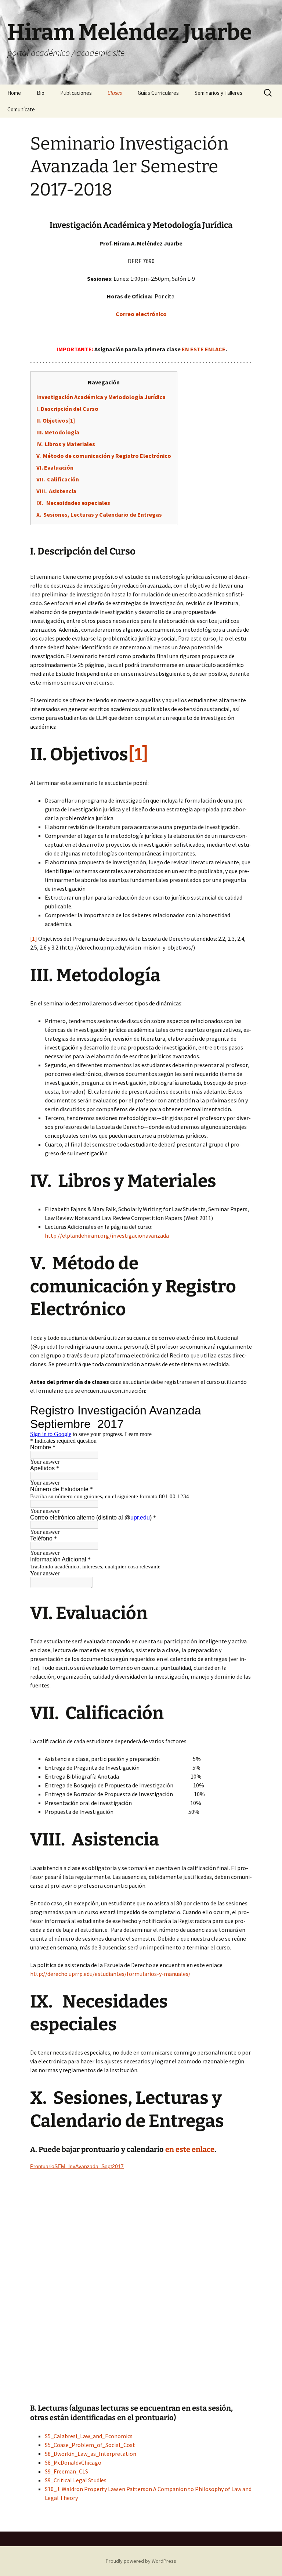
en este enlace (190, 2149)
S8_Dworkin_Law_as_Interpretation (91, 2454)
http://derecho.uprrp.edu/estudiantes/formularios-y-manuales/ (110, 1974)
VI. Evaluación (55, 467)
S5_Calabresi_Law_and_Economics (89, 2436)
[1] (34, 939)
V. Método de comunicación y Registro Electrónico (104, 456)
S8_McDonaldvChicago (73, 2462)
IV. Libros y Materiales (66, 444)
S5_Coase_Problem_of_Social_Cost (90, 2445)
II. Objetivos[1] (56, 420)
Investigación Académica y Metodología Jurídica (101, 397)
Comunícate (21, 109)
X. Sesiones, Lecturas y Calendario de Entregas (99, 514)
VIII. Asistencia (56, 491)
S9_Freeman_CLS (66, 2471)
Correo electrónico (141, 314)
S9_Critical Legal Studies (76, 2480)
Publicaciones (76, 93)
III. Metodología (58, 432)
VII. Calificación (58, 479)
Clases (115, 93)
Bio (41, 93)
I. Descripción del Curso (67, 409)
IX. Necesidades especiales (73, 503)
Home (14, 93)
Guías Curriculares (158, 93)
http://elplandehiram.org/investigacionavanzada (107, 1235)
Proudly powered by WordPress (141, 2561)
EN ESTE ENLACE (204, 349)
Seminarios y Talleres (218, 93)
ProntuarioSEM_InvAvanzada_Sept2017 (77, 2166)
